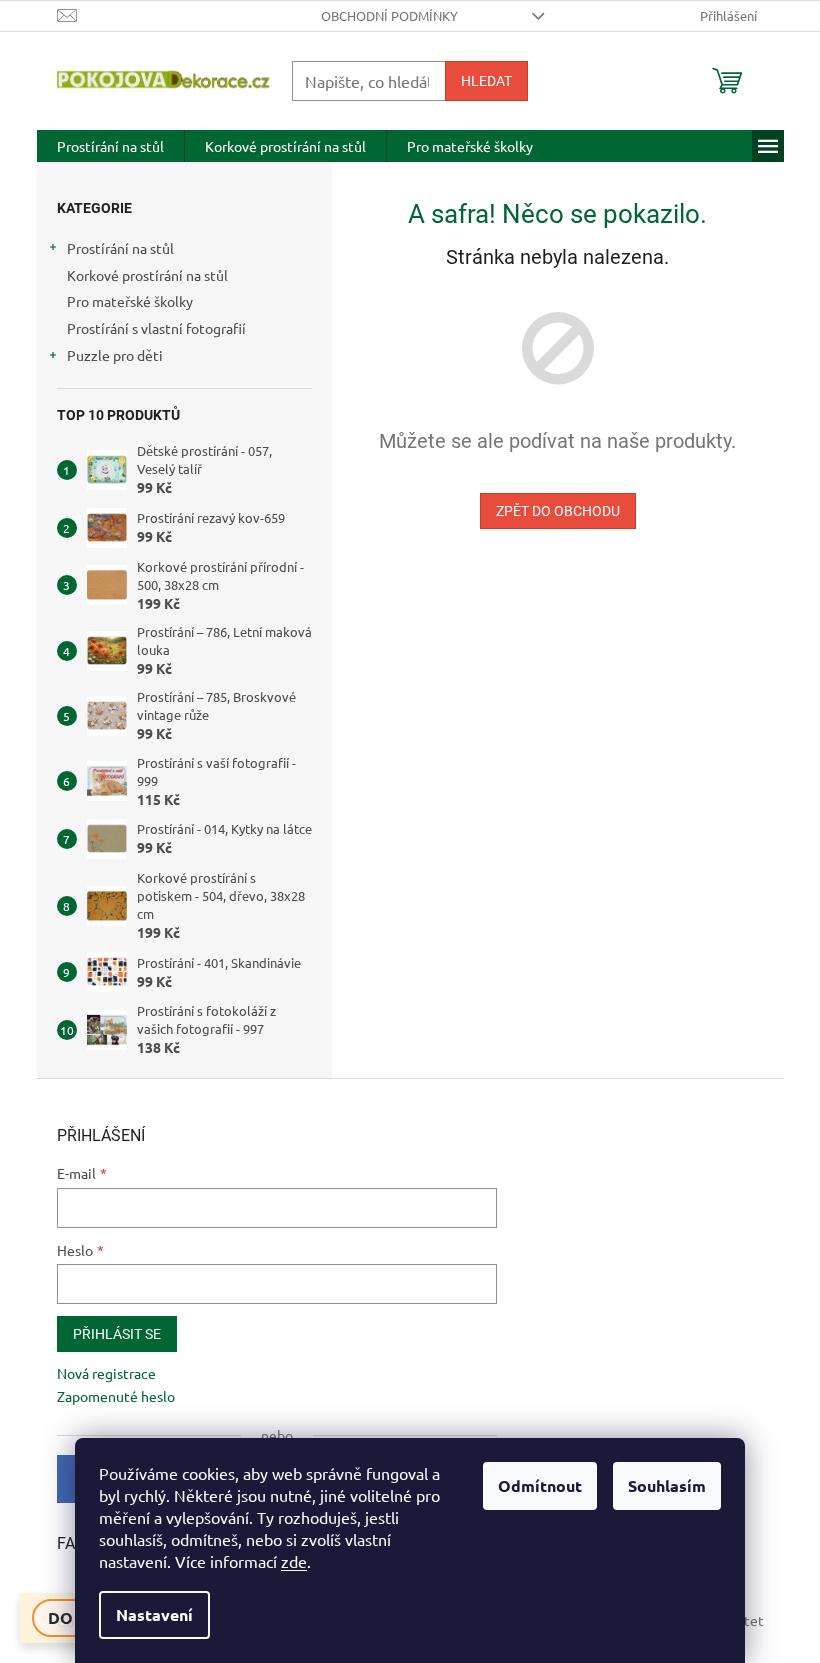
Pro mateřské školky (130, 301)
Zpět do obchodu (558, 511)
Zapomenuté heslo (116, 1396)
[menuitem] (110, 146)
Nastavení (154, 1614)
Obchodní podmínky (389, 15)
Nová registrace (106, 1373)
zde (294, 1561)
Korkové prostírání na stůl (147, 275)
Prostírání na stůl (120, 248)
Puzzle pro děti (115, 355)
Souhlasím (667, 1485)
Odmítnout (540, 1485)
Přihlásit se (117, 1334)
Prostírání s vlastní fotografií (156, 328)
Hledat (486, 81)
